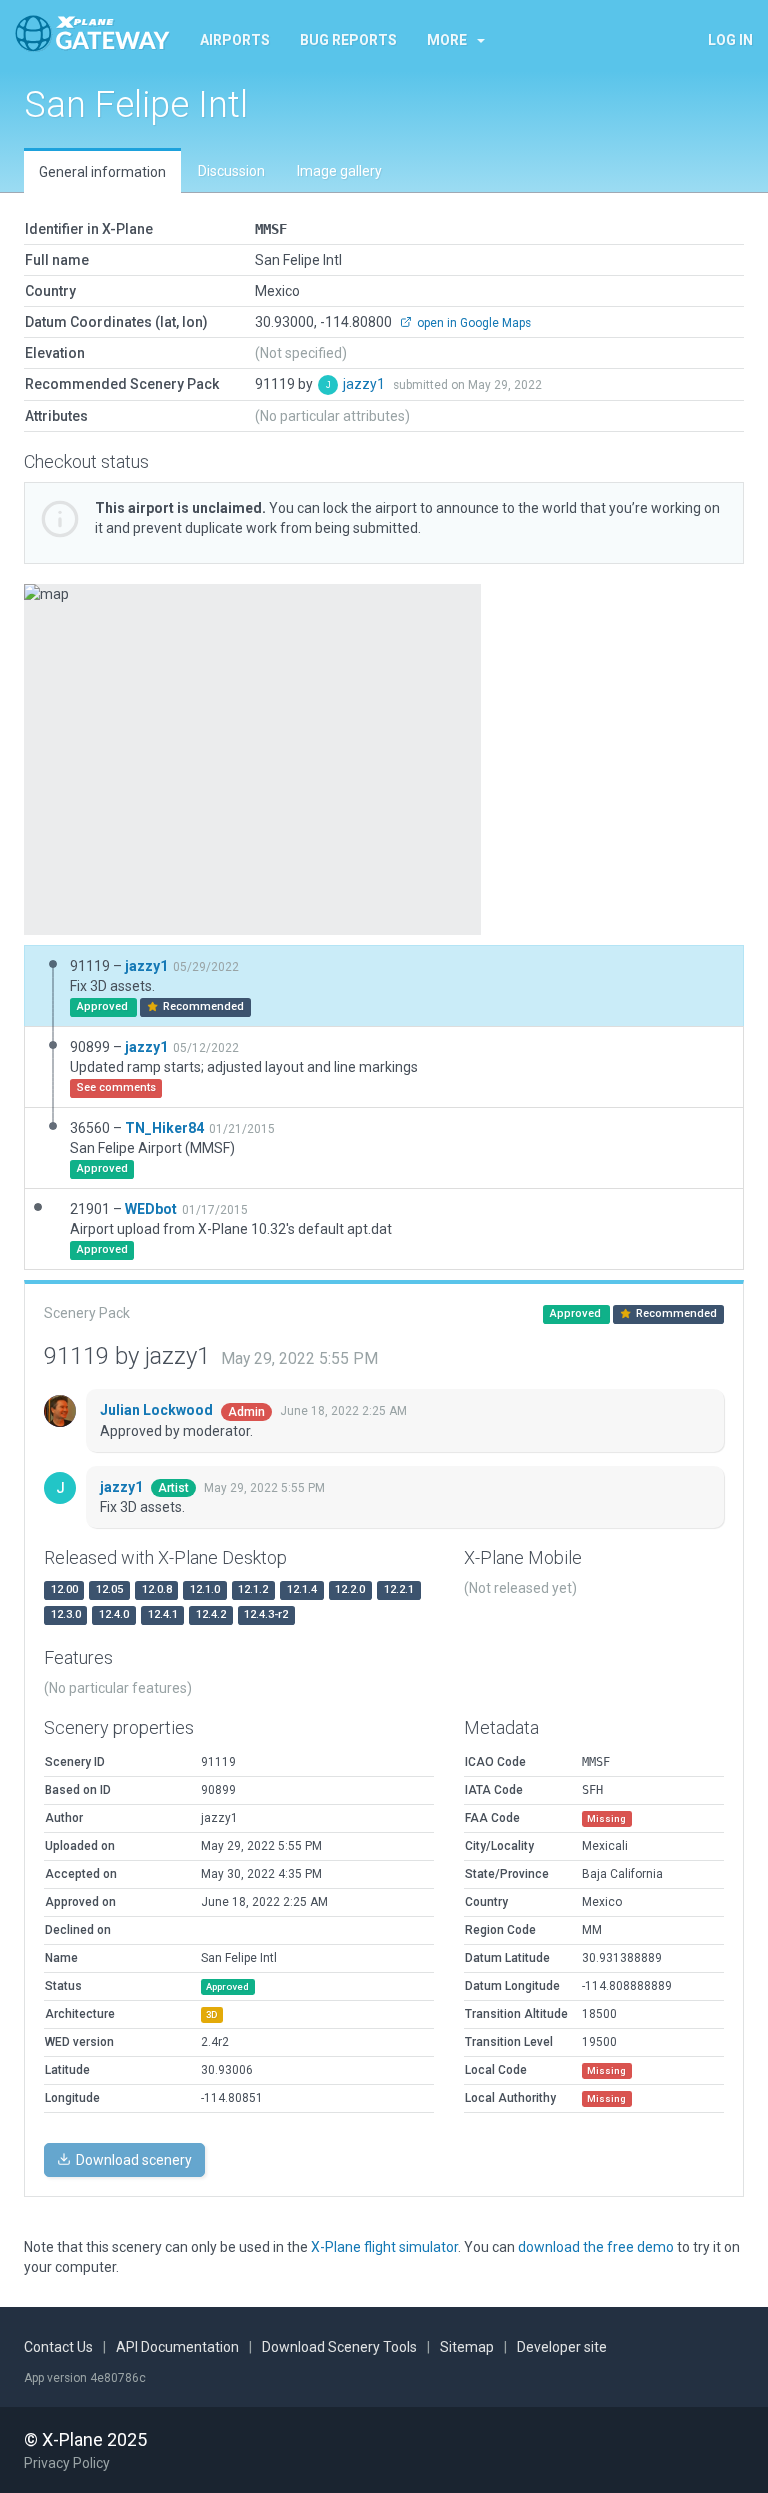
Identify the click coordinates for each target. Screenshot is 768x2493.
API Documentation (177, 2347)
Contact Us (58, 2347)
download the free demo (596, 2247)
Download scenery (132, 2160)
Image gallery (339, 171)
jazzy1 (365, 384)
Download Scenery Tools (339, 2347)
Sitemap (467, 2347)
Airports (235, 40)
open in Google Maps (472, 323)
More (447, 40)
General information (102, 172)
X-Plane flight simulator (384, 2247)
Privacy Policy (67, 2463)
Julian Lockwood (158, 1410)
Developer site (562, 2347)
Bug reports (348, 40)
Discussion (231, 171)
